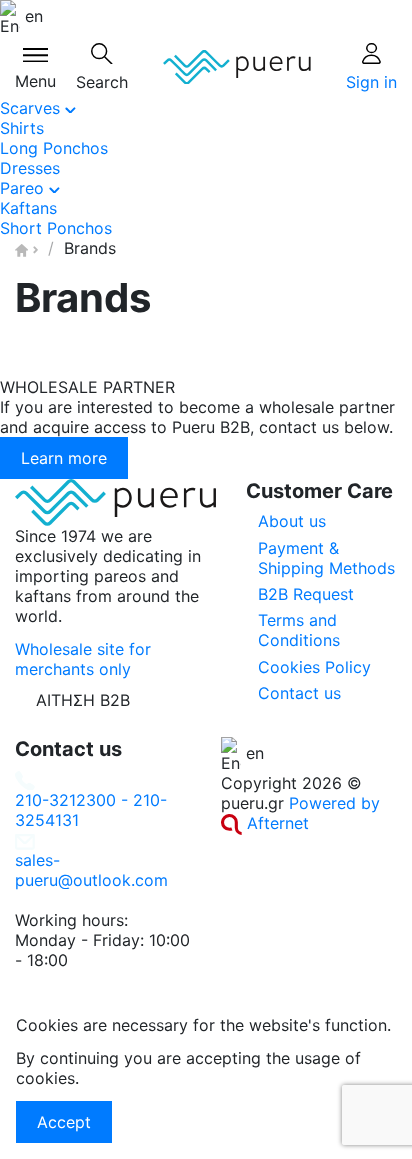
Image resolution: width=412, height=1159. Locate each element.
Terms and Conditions (299, 630)
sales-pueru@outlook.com (91, 870)
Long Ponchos (54, 148)
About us (292, 521)
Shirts (22, 128)
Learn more (64, 458)
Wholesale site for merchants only (83, 659)
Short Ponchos (56, 228)
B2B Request (306, 594)
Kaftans (28, 208)
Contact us (299, 693)
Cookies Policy (314, 667)
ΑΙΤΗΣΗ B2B (83, 700)
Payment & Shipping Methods (326, 558)
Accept (64, 1122)
